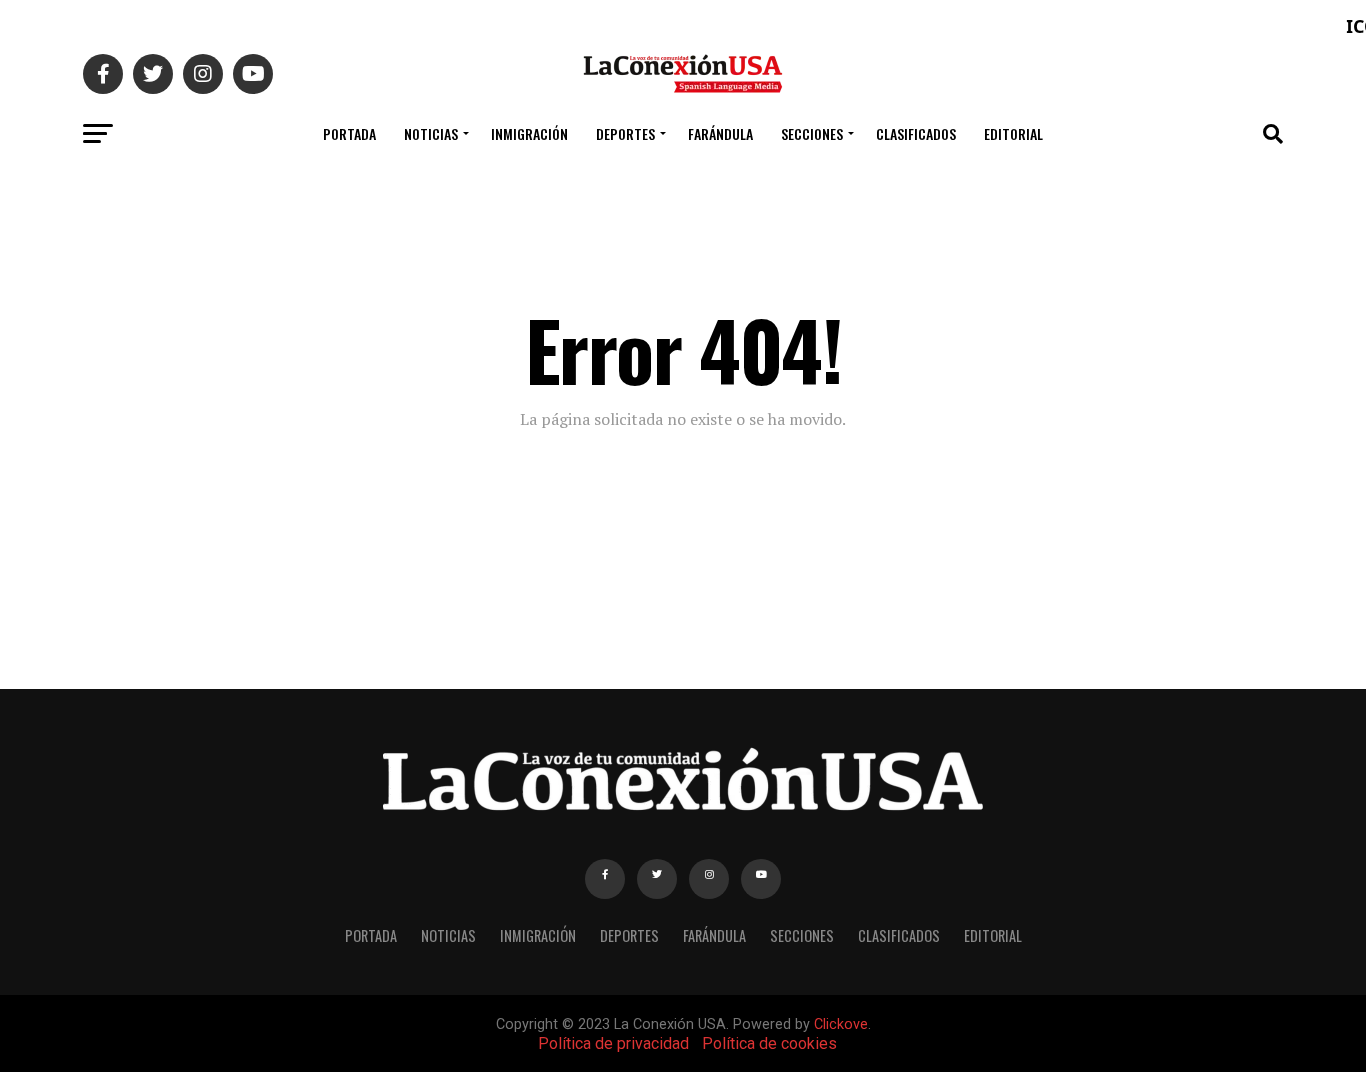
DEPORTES (625, 133)
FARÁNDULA (720, 133)
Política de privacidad (613, 1043)
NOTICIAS (431, 133)
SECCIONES (812, 133)
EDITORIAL (1013, 133)
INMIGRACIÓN (529, 133)
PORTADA (349, 133)
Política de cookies (769, 1043)
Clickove (841, 1024)
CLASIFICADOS (916, 133)
